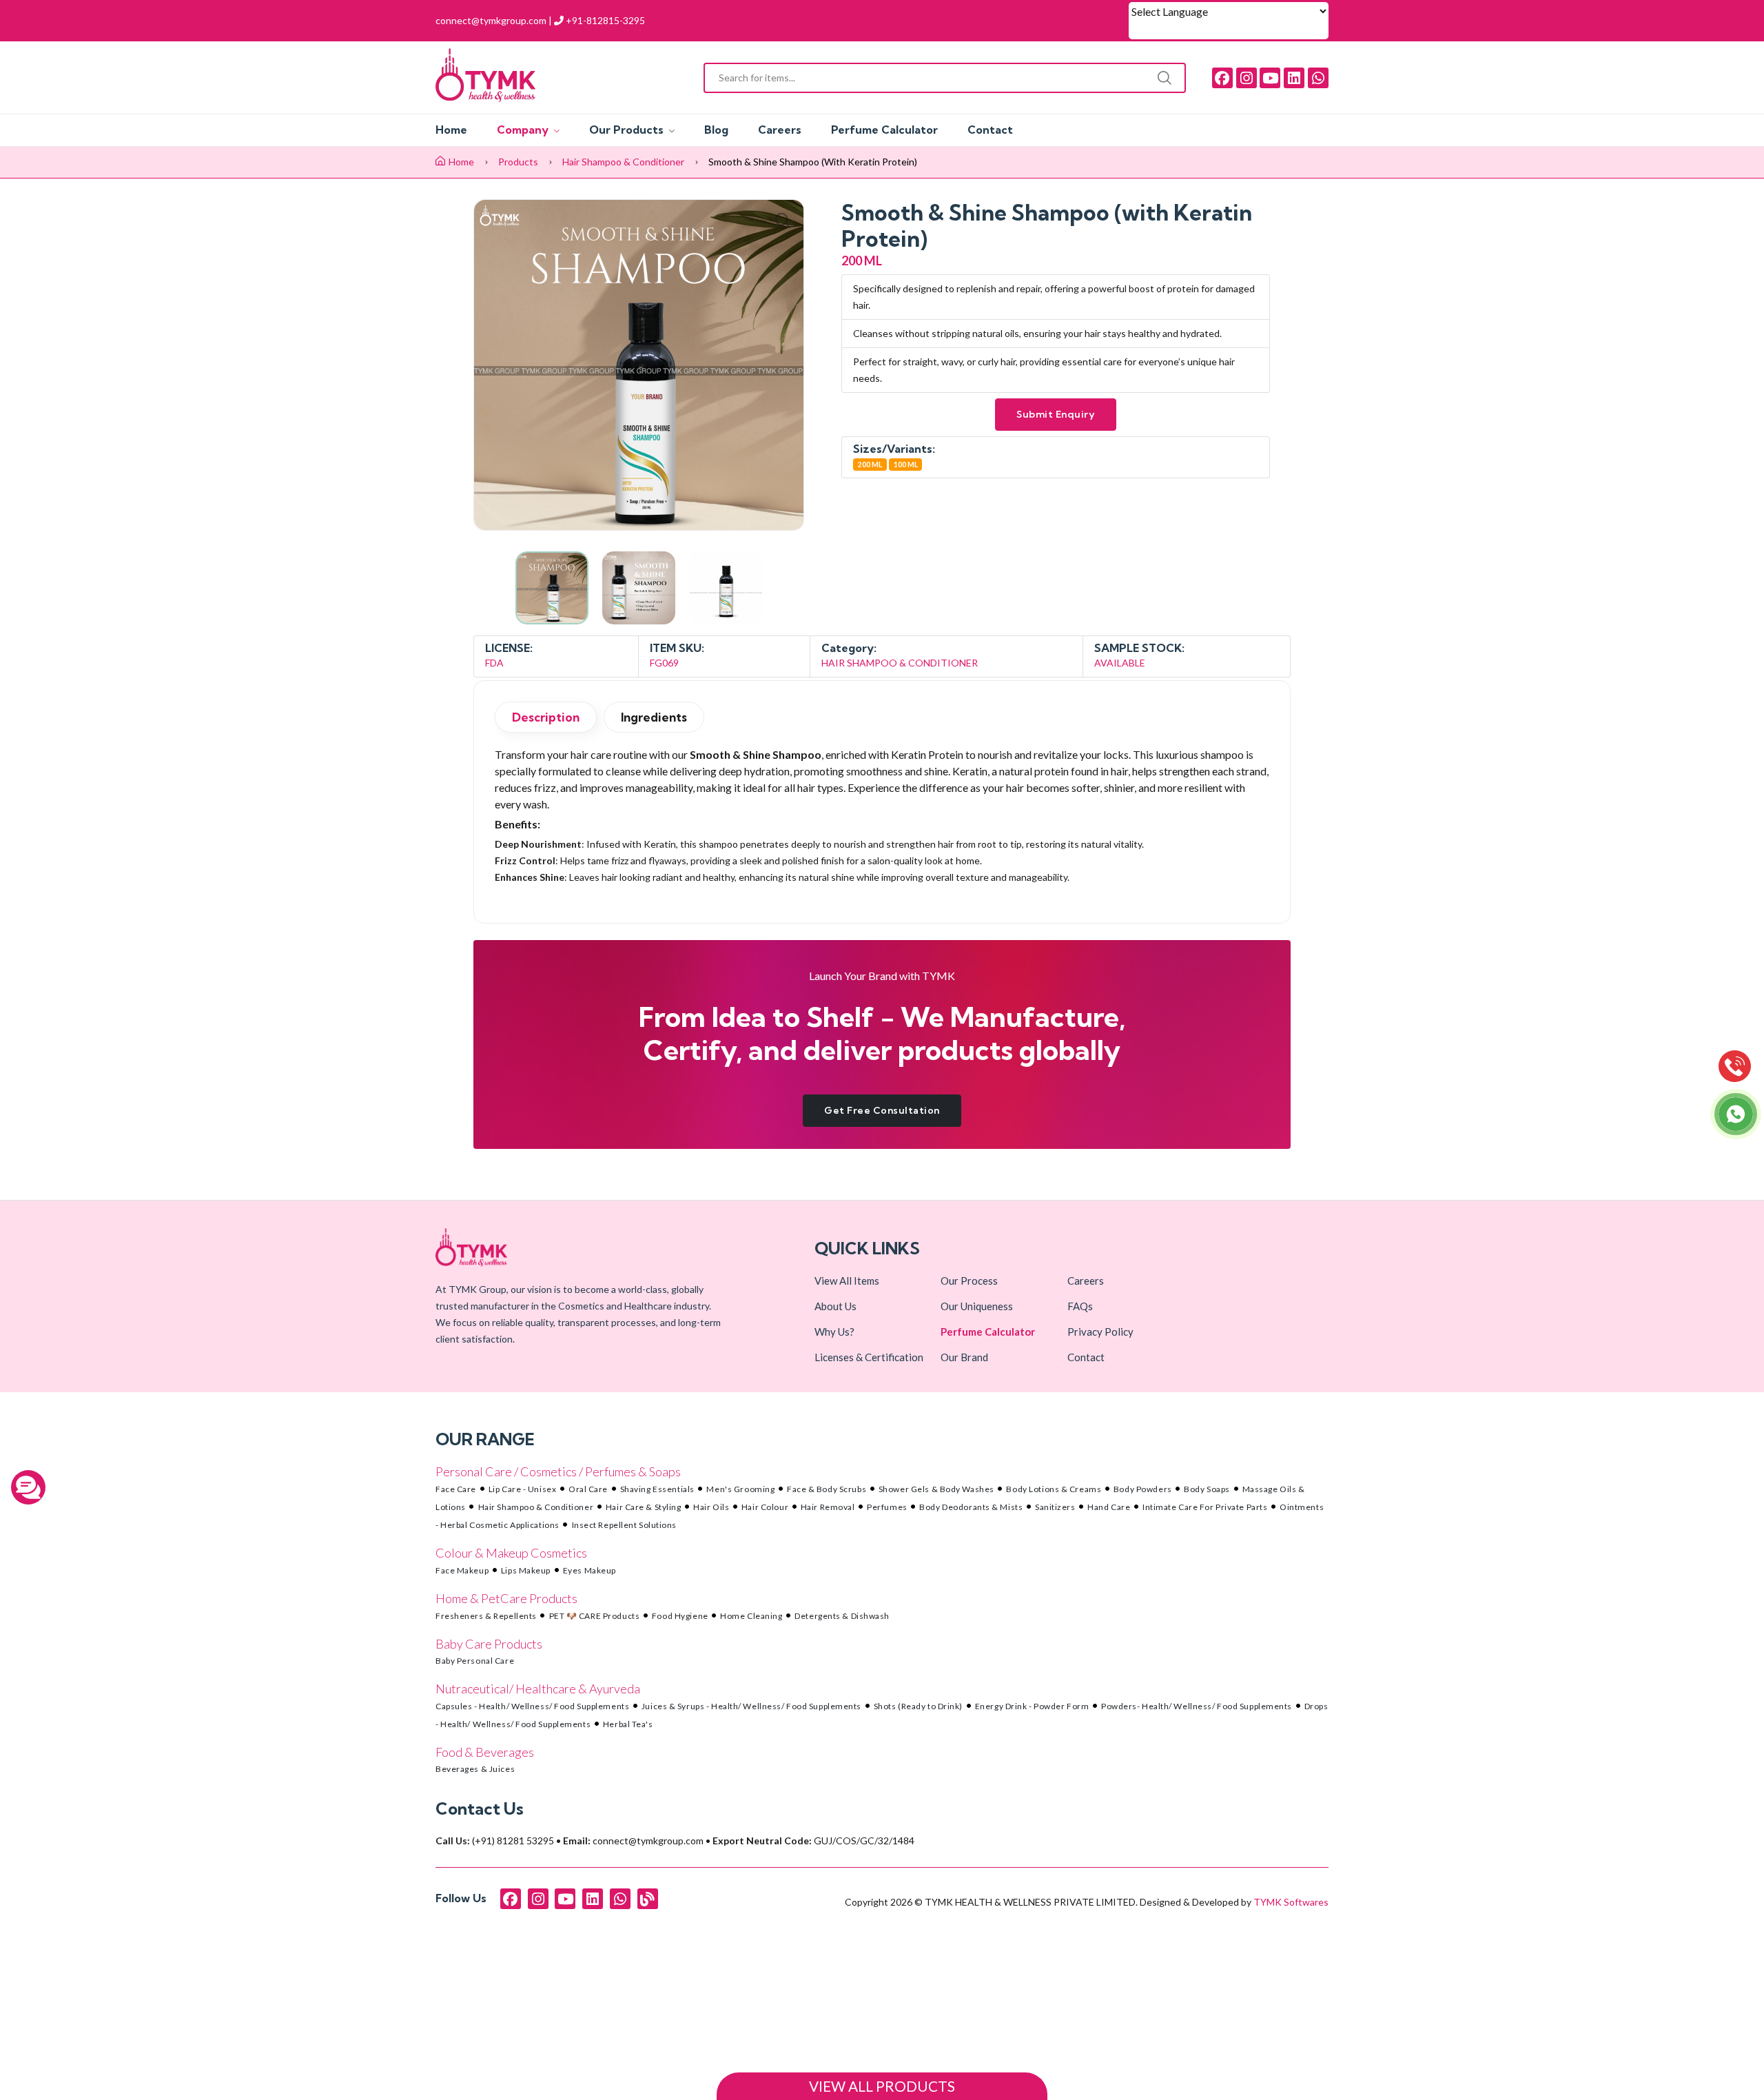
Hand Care (1109, 1507)
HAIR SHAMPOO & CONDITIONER (900, 663)
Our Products (628, 130)
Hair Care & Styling (644, 1507)
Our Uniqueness (977, 1306)
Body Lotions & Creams (1054, 1489)
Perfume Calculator (884, 130)
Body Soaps (1207, 1489)
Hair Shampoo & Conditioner (624, 162)
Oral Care (588, 1489)
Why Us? (834, 1332)
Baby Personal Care (475, 1661)
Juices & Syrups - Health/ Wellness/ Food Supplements (751, 1706)
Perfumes (887, 1507)
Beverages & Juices (475, 1769)
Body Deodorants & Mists (971, 1507)
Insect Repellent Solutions (625, 1525)
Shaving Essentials (657, 1489)
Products (518, 162)
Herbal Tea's (628, 1724)
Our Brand (964, 1357)
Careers (780, 130)
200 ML (870, 465)
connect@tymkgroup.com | (494, 20)
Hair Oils (711, 1507)
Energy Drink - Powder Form (1032, 1706)
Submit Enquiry (1056, 414)
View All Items (847, 1281)
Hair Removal (828, 1507)
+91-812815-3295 (604, 20)
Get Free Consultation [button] (882, 1110)
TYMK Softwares (1291, 1902)
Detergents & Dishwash (842, 1616)
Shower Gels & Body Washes (936, 1489)
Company (524, 130)
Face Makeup (462, 1570)
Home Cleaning (751, 1616)
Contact (990, 130)
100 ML (906, 465)
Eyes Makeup (589, 1570)
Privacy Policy (1100, 1332)
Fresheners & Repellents (486, 1616)
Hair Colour (765, 1507)
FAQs (1080, 1306)
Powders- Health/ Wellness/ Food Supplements (1197, 1706)
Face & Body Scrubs (827, 1489)
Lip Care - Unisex (523, 1489)
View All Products (882, 2086)
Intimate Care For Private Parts (1205, 1507)
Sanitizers (1055, 1507)
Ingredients (654, 717)
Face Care (456, 1489)
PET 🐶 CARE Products (595, 1616)
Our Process (969, 1281)
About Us (835, 1306)
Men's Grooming (740, 1489)
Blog (716, 130)
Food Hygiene (680, 1616)
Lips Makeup (526, 1570)
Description (546, 717)
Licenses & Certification (869, 1357)
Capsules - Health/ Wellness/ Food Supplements (532, 1706)
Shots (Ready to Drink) (918, 1706)
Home (451, 130)
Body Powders (1143, 1489)
